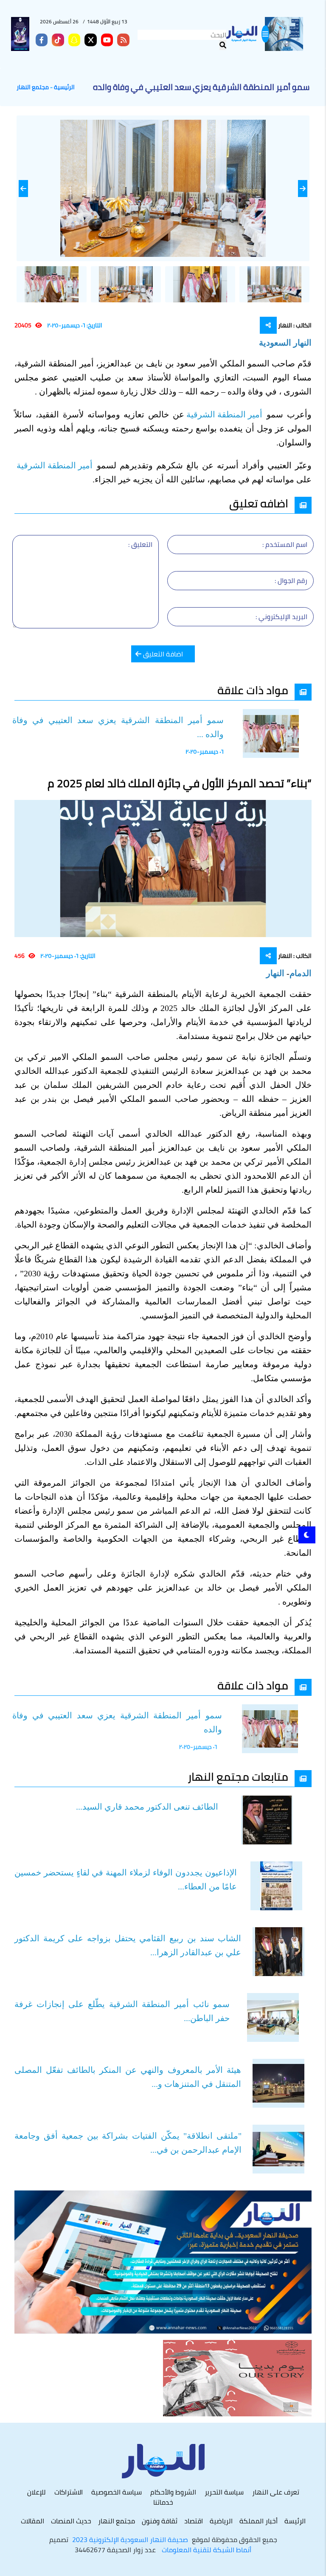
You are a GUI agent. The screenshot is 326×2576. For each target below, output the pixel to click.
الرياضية (221, 2521)
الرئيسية (64, 87)
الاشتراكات (69, 2492)
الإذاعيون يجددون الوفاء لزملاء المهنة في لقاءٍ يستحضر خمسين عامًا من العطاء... (126, 1879)
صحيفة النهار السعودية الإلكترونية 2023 (130, 2539)
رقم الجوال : (291, 580)
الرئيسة (295, 2521)
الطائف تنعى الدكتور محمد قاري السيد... (147, 1807)
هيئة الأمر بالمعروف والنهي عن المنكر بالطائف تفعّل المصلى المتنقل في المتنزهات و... (128, 2077)
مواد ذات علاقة (253, 690)
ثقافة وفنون (160, 2521)
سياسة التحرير (224, 2492)
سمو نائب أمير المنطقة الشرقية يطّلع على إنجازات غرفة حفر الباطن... (122, 2011)
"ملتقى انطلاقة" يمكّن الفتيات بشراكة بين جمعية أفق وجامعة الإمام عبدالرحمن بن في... (128, 2143)
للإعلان (37, 2492)
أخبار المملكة (259, 2521)
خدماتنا (163, 2502)
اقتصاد (194, 2521)
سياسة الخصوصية (117, 2492)
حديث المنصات (71, 2521)
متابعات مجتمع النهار (238, 1777)
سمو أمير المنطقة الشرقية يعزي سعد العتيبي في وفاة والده (117, 1722)
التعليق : (140, 544)
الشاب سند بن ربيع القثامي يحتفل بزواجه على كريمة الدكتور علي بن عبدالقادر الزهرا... (128, 1945)
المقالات (32, 2521)
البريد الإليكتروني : (281, 617)
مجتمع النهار (33, 87)
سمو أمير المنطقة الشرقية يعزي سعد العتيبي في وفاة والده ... (118, 727)
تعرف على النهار (276, 2492)
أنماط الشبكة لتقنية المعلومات (207, 2550)
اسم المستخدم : (285, 544)
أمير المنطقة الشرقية (225, 414)
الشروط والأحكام (173, 2492)
